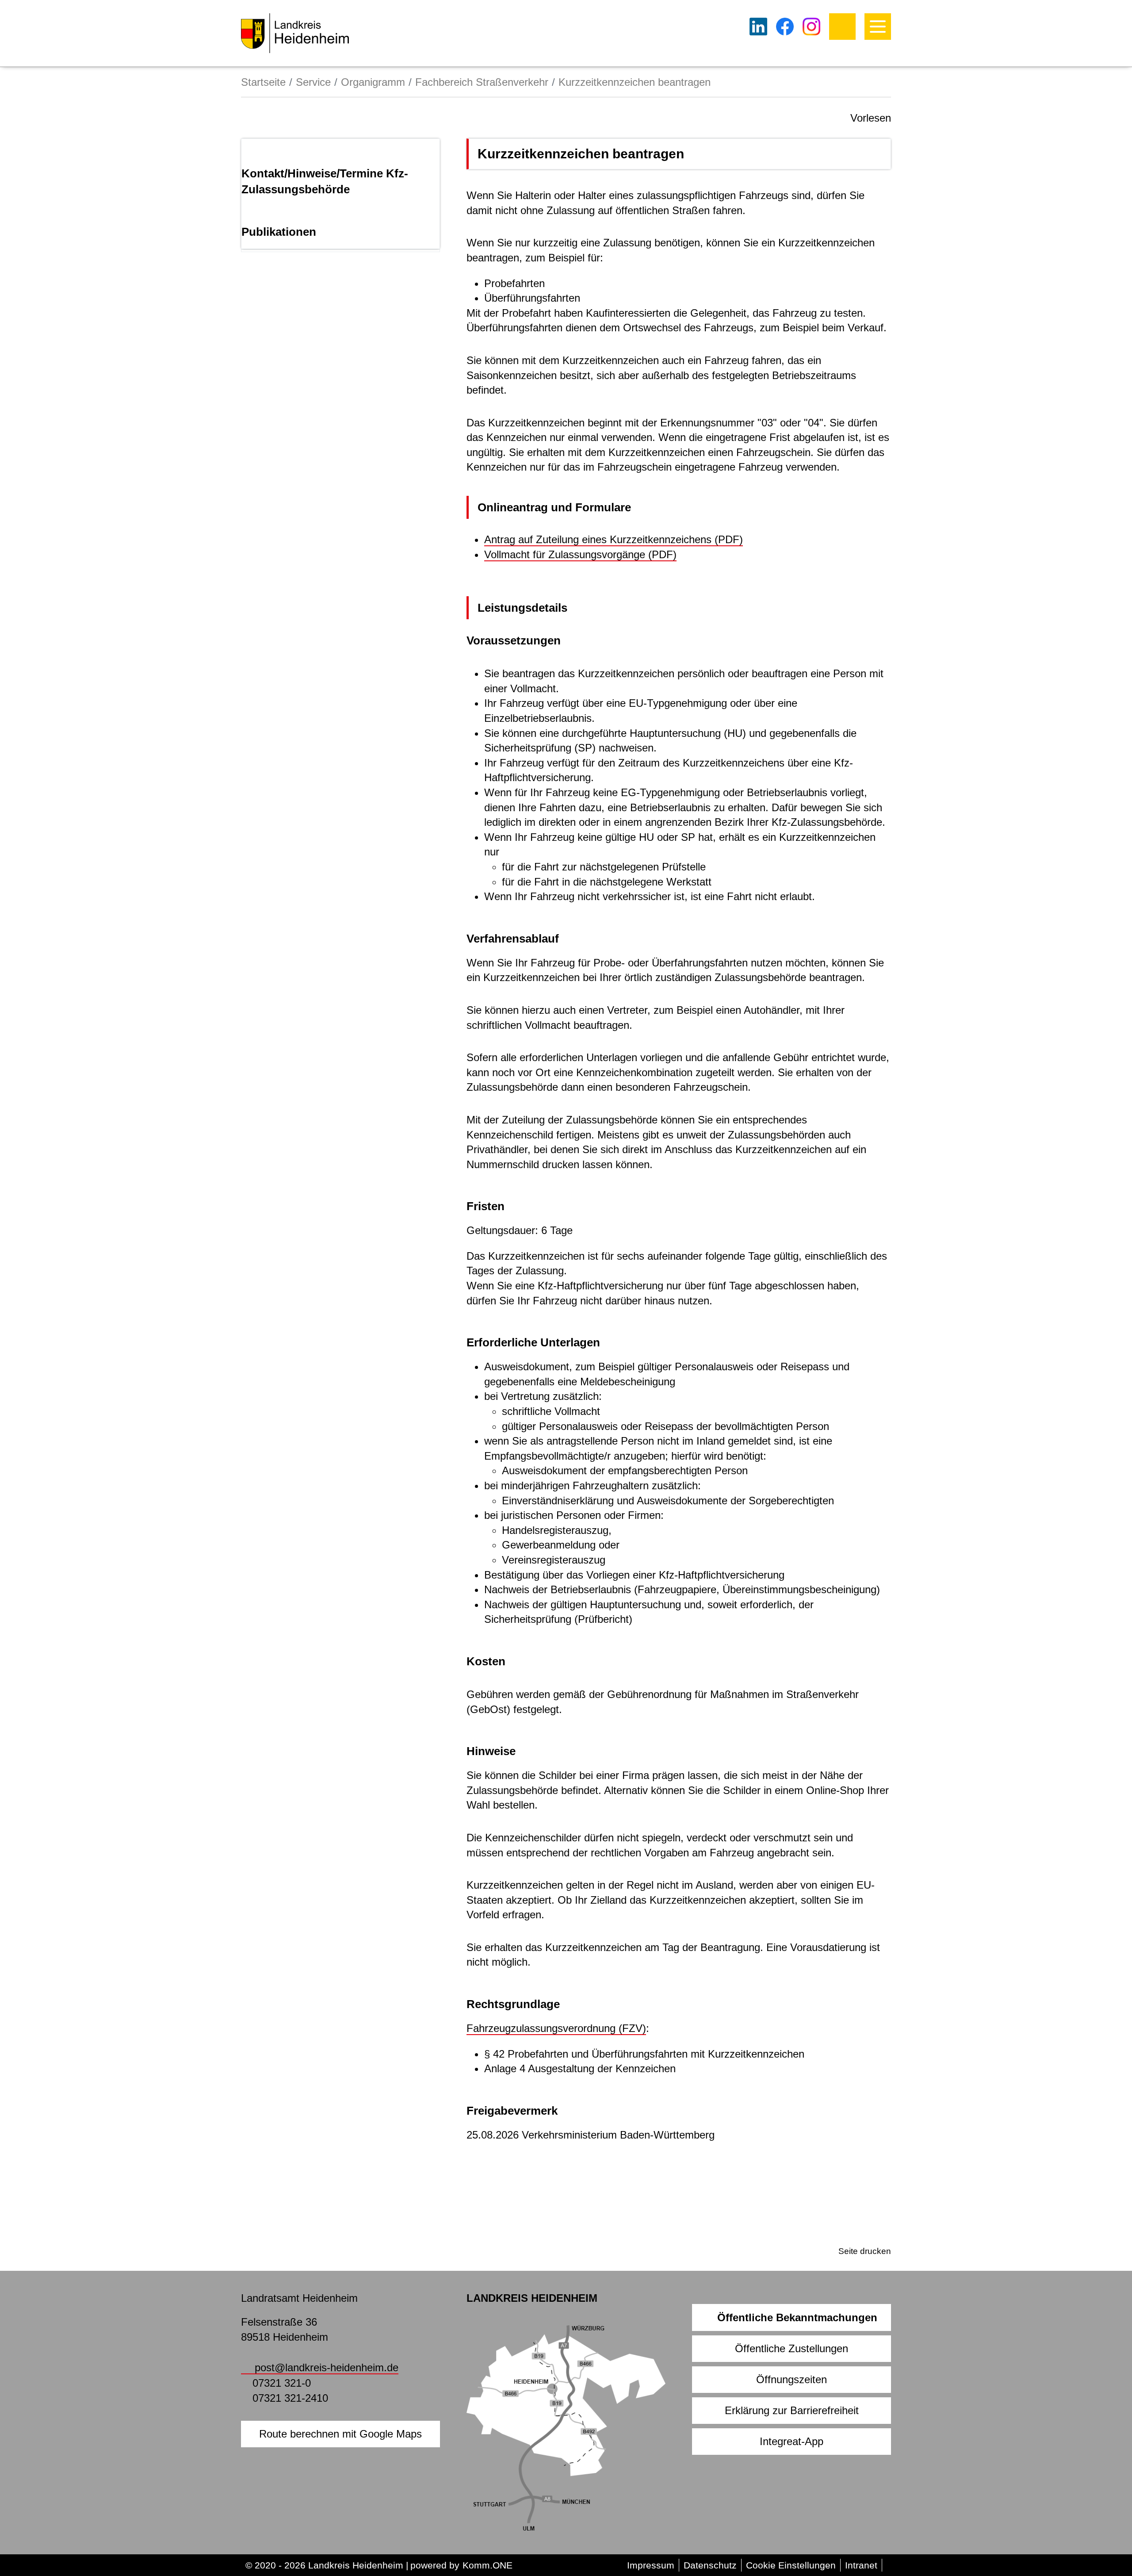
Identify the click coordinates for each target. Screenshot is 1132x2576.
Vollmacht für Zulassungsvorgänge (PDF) (580, 554)
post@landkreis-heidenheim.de (327, 2367)
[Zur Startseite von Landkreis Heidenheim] (295, 33)
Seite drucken (865, 2251)
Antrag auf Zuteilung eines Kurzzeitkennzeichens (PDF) (614, 539)
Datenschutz (710, 2565)
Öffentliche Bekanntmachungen (797, 2317)
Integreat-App (792, 2441)
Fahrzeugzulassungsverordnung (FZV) (556, 2028)
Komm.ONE (488, 2565)
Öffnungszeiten (792, 2379)
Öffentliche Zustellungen (792, 2348)
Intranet (861, 2565)
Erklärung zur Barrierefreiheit (792, 2410)
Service (313, 82)
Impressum (651, 2565)
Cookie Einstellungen (791, 2565)
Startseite (263, 82)
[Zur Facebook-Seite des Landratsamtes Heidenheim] (785, 27)
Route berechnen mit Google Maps (340, 2434)
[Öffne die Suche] (842, 27)
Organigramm (373, 82)
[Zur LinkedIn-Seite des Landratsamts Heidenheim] (758, 27)
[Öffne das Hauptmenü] (878, 27)
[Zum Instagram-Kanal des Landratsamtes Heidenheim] (811, 27)
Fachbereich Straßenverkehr (482, 82)
